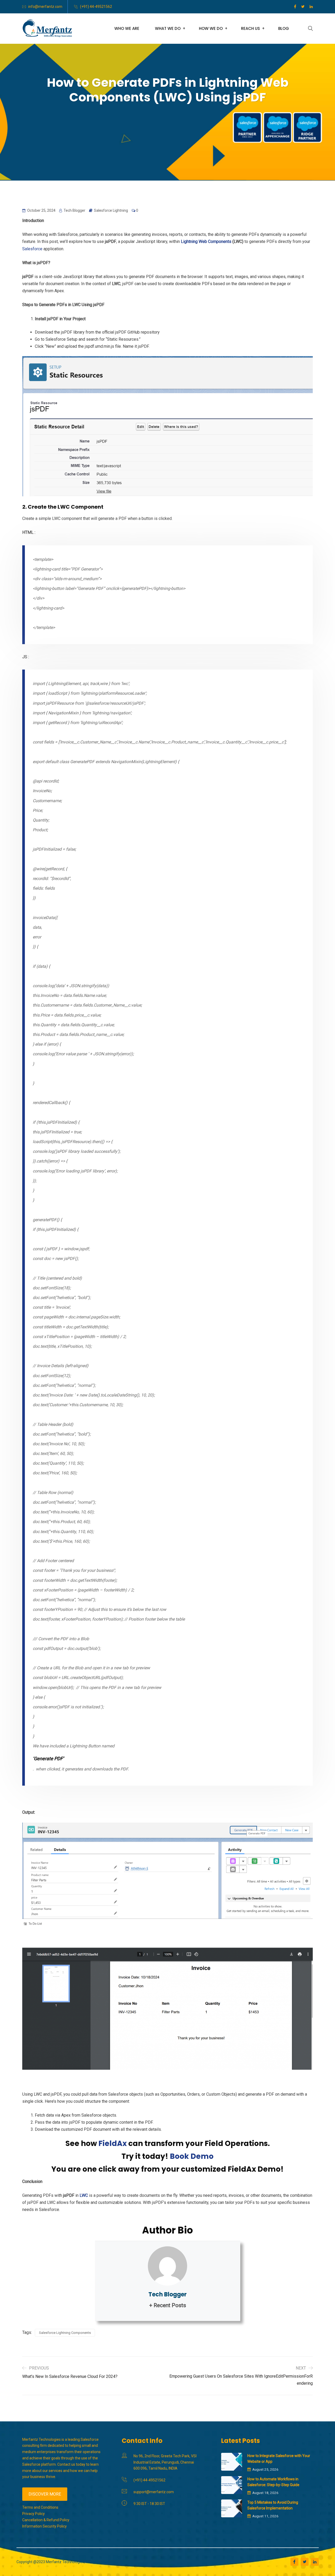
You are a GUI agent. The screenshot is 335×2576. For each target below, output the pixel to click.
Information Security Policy (44, 2526)
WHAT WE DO (168, 28)
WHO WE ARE (127, 28)
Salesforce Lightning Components (65, 2333)
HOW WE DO (211, 28)
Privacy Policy (33, 2514)
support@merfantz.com (154, 2492)
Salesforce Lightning (111, 210)
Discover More (45, 2494)
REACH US (250, 28)
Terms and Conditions (40, 2507)
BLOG (284, 28)
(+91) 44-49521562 (96, 7)
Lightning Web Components (206, 241)
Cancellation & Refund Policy (46, 2520)
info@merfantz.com (45, 7)
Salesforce (32, 249)
